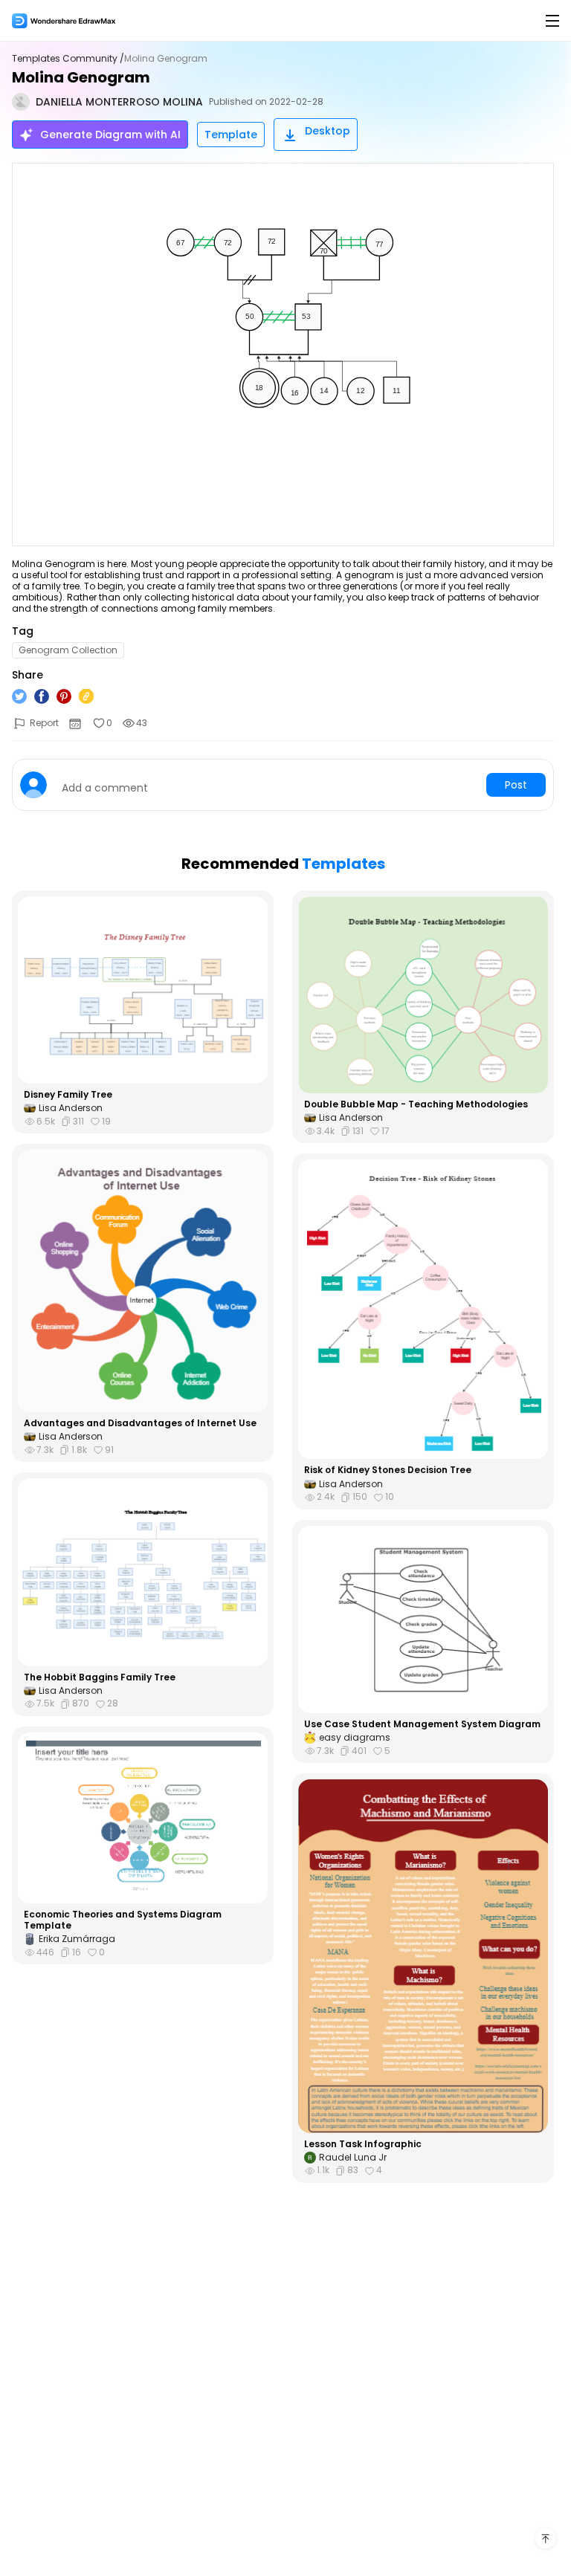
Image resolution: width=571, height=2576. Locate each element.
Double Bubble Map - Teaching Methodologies (416, 1104)
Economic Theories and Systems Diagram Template (123, 1920)
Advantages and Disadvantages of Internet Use (140, 1423)
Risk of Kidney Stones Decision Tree (388, 1470)
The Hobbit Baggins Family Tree (100, 1677)
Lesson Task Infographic (363, 2144)
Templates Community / (68, 59)
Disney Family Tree (68, 1095)
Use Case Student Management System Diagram (422, 1724)
